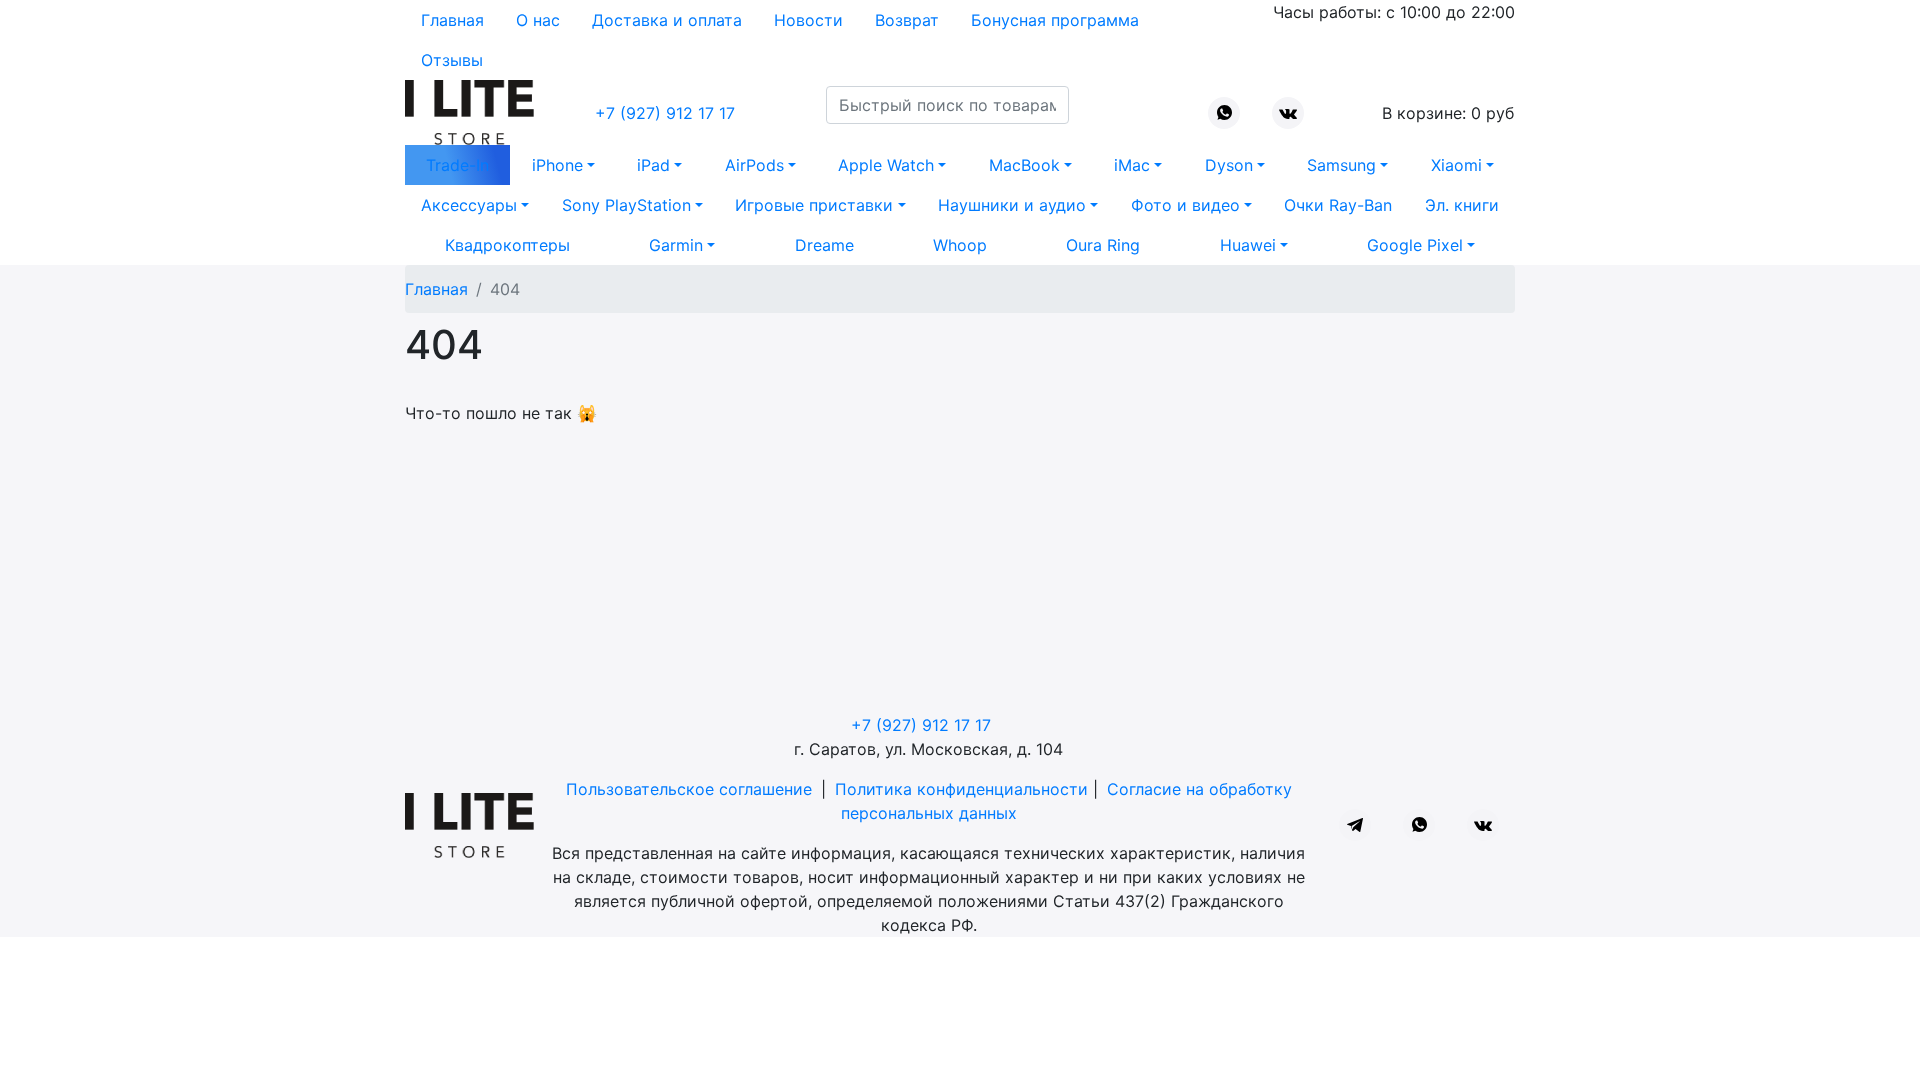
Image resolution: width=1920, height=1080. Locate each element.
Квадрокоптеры (507, 245)
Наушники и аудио (1012, 205)
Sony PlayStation (626, 205)
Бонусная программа (1055, 20)
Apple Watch (886, 165)
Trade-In (457, 165)
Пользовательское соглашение (689, 789)
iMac (1132, 165)
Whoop (960, 245)
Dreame (824, 245)
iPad (653, 165)
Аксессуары (469, 205)
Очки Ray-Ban (1338, 205)
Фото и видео (1185, 205)
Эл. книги (1462, 205)
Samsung (1341, 165)
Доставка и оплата (667, 20)
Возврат (907, 20)
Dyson (1229, 165)
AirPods (754, 165)
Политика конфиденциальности (961, 789)
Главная (452, 20)
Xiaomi (1456, 165)
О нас (538, 20)
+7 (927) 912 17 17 (665, 113)
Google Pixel (1415, 245)
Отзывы (452, 60)
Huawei (1248, 245)
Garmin (676, 245)
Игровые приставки (814, 205)
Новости (808, 20)
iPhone (557, 165)
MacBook (1024, 165)
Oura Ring (1103, 245)
